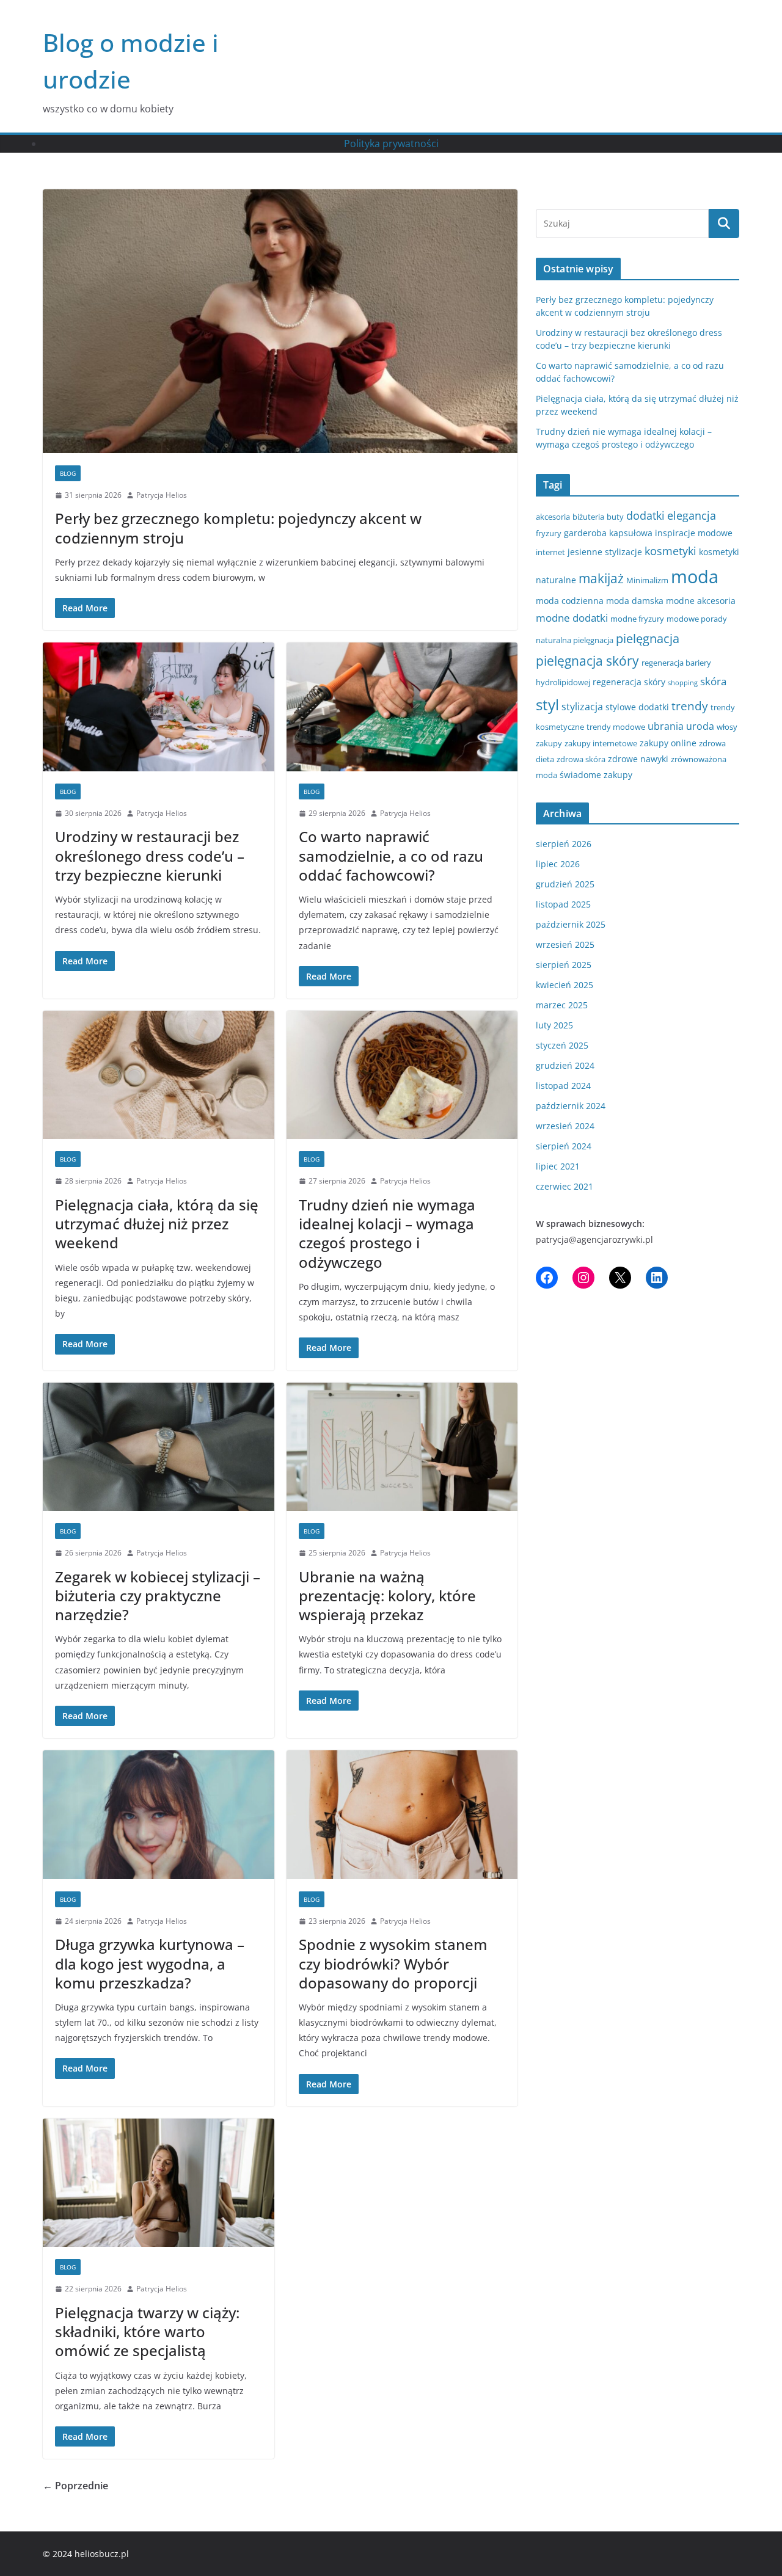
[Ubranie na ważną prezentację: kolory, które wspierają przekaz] (402, 1447)
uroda (700, 726)
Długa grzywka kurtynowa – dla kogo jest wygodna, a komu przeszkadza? (150, 1963)
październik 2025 (571, 924)
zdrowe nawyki (638, 759)
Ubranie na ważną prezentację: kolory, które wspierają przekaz (387, 1595)
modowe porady (697, 619)
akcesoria (553, 517)
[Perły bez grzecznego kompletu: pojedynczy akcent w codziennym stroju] (280, 321)
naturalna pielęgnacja (575, 640)
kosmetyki (671, 551)
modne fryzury (637, 619)
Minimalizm (647, 580)
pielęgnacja (648, 638)
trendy (690, 706)
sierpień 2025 (564, 965)
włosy (727, 727)
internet (550, 552)
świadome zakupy (596, 775)
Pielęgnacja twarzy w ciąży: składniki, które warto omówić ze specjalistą (147, 2331)
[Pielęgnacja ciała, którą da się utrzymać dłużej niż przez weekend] (159, 1075)
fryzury (549, 533)
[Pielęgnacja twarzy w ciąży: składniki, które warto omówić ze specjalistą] (159, 2183)
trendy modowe (616, 727)
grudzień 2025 (565, 884)
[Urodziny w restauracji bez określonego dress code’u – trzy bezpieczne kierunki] (159, 707)
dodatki (645, 515)
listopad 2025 (563, 904)
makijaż (601, 578)
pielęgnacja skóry (587, 661)
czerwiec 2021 (565, 1186)
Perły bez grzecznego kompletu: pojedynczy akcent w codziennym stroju (238, 528)
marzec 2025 (562, 1005)
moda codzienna (570, 601)
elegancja (692, 515)
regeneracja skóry (629, 682)
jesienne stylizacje (605, 552)
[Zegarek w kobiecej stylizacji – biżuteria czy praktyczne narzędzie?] (159, 1447)
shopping (683, 683)
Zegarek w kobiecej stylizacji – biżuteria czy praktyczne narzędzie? (158, 1595)
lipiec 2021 (558, 1166)
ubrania (666, 726)
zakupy (549, 743)
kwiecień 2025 (565, 985)
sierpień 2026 (564, 844)
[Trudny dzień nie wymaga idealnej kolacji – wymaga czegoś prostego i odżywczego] (402, 1075)
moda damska (635, 601)
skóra (713, 681)
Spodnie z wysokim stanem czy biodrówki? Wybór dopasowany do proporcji (393, 1963)
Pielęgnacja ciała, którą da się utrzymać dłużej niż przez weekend (157, 1224)
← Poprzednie (75, 2486)
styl (547, 704)
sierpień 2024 (564, 1146)
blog (68, 473)
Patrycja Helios (162, 495)
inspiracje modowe (694, 533)
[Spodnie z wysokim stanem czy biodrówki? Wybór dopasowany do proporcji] (402, 1815)
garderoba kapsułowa (608, 533)
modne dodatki (572, 618)
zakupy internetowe (601, 743)
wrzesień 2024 (565, 1126)
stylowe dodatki (637, 707)
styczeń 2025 (562, 1045)
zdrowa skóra (581, 759)
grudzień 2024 (565, 1065)
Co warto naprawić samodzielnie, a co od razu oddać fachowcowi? (391, 855)
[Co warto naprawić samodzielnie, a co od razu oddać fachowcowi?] (402, 707)
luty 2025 (554, 1025)
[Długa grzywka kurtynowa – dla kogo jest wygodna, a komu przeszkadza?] (159, 1815)
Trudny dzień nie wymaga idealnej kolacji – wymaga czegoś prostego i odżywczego (387, 1233)
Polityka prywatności (391, 144)
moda (695, 577)
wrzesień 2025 (565, 944)
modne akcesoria (701, 601)
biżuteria (588, 517)
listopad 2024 (563, 1086)
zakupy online (668, 743)
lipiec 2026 (558, 864)
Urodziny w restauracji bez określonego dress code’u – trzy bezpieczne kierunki (150, 855)
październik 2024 (571, 1106)
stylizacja (582, 707)
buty (615, 517)
